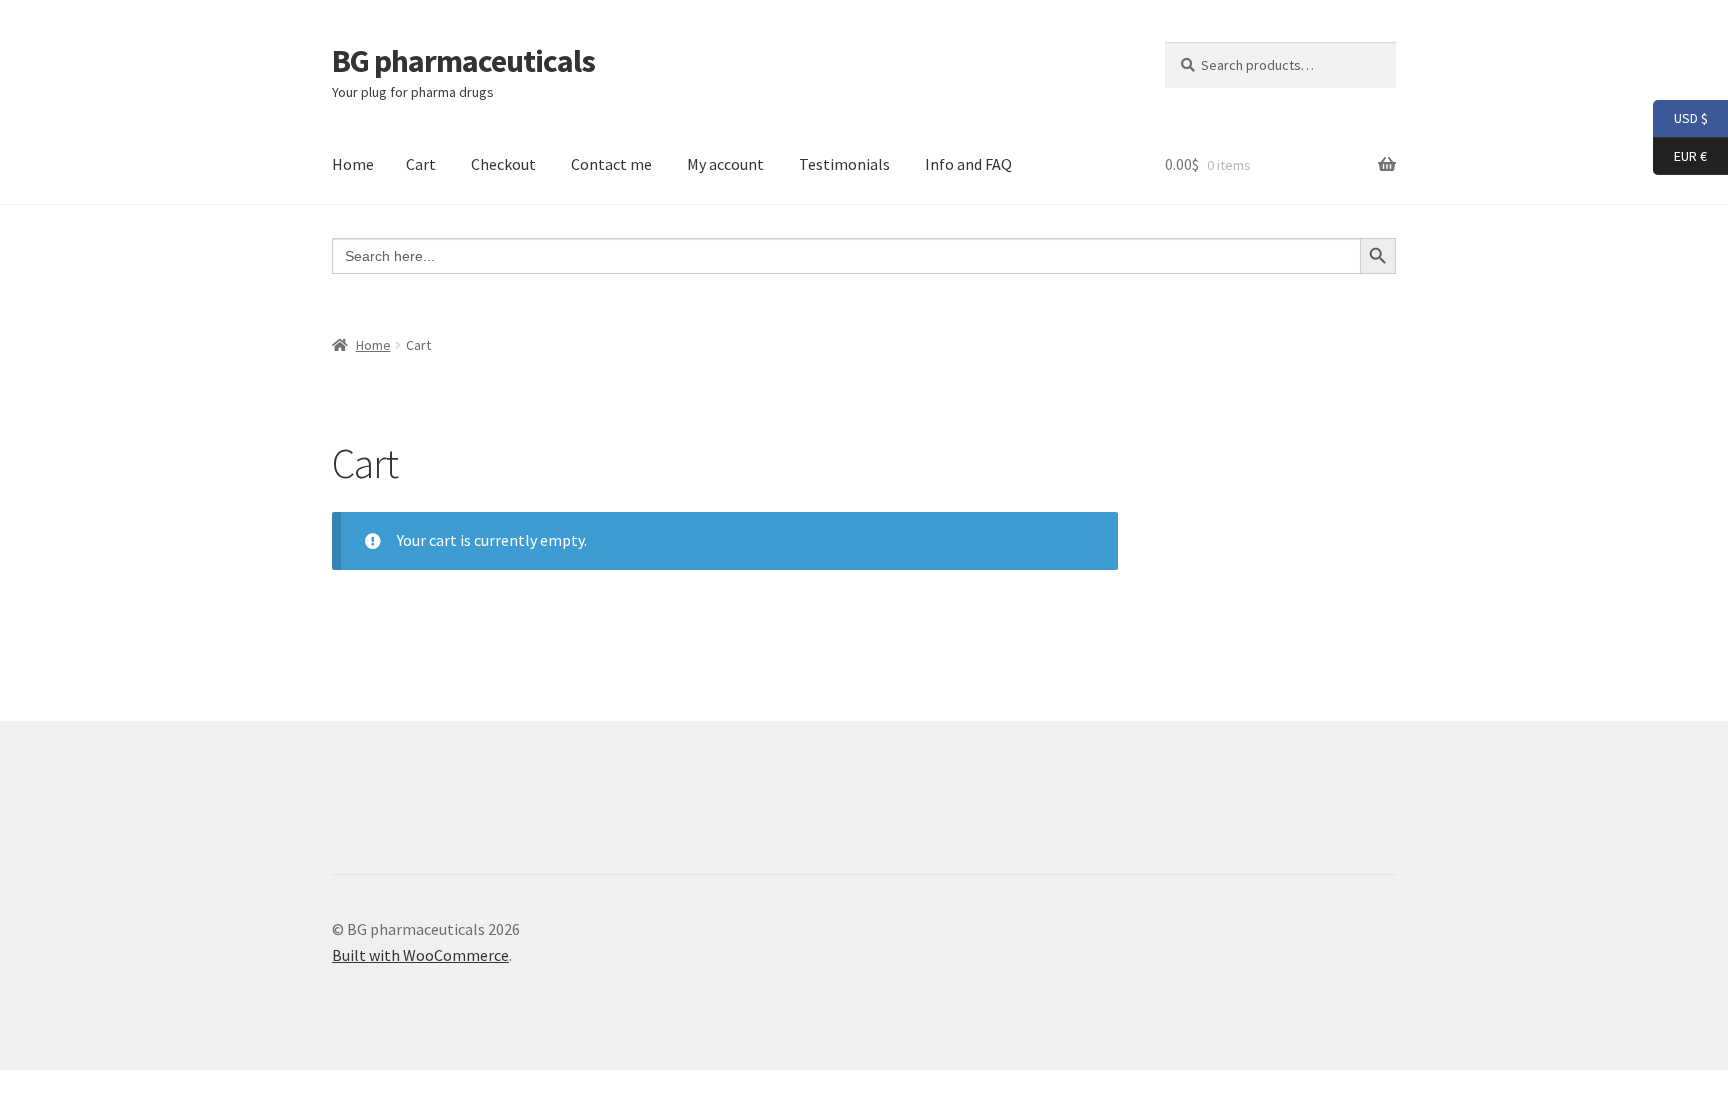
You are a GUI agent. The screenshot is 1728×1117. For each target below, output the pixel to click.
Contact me (611, 164)
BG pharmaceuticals (463, 61)
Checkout (503, 164)
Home (353, 164)
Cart (421, 164)
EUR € (1680, 154)
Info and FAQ (968, 164)
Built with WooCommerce (420, 955)
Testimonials (844, 164)
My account (725, 164)
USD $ (1680, 117)
